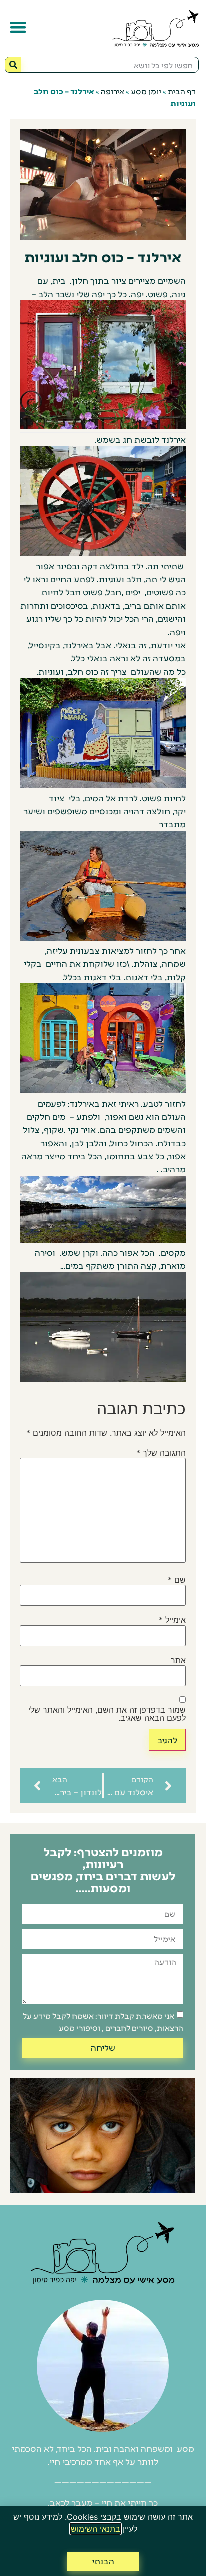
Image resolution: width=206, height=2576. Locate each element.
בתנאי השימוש (96, 2529)
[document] (103, 1288)
